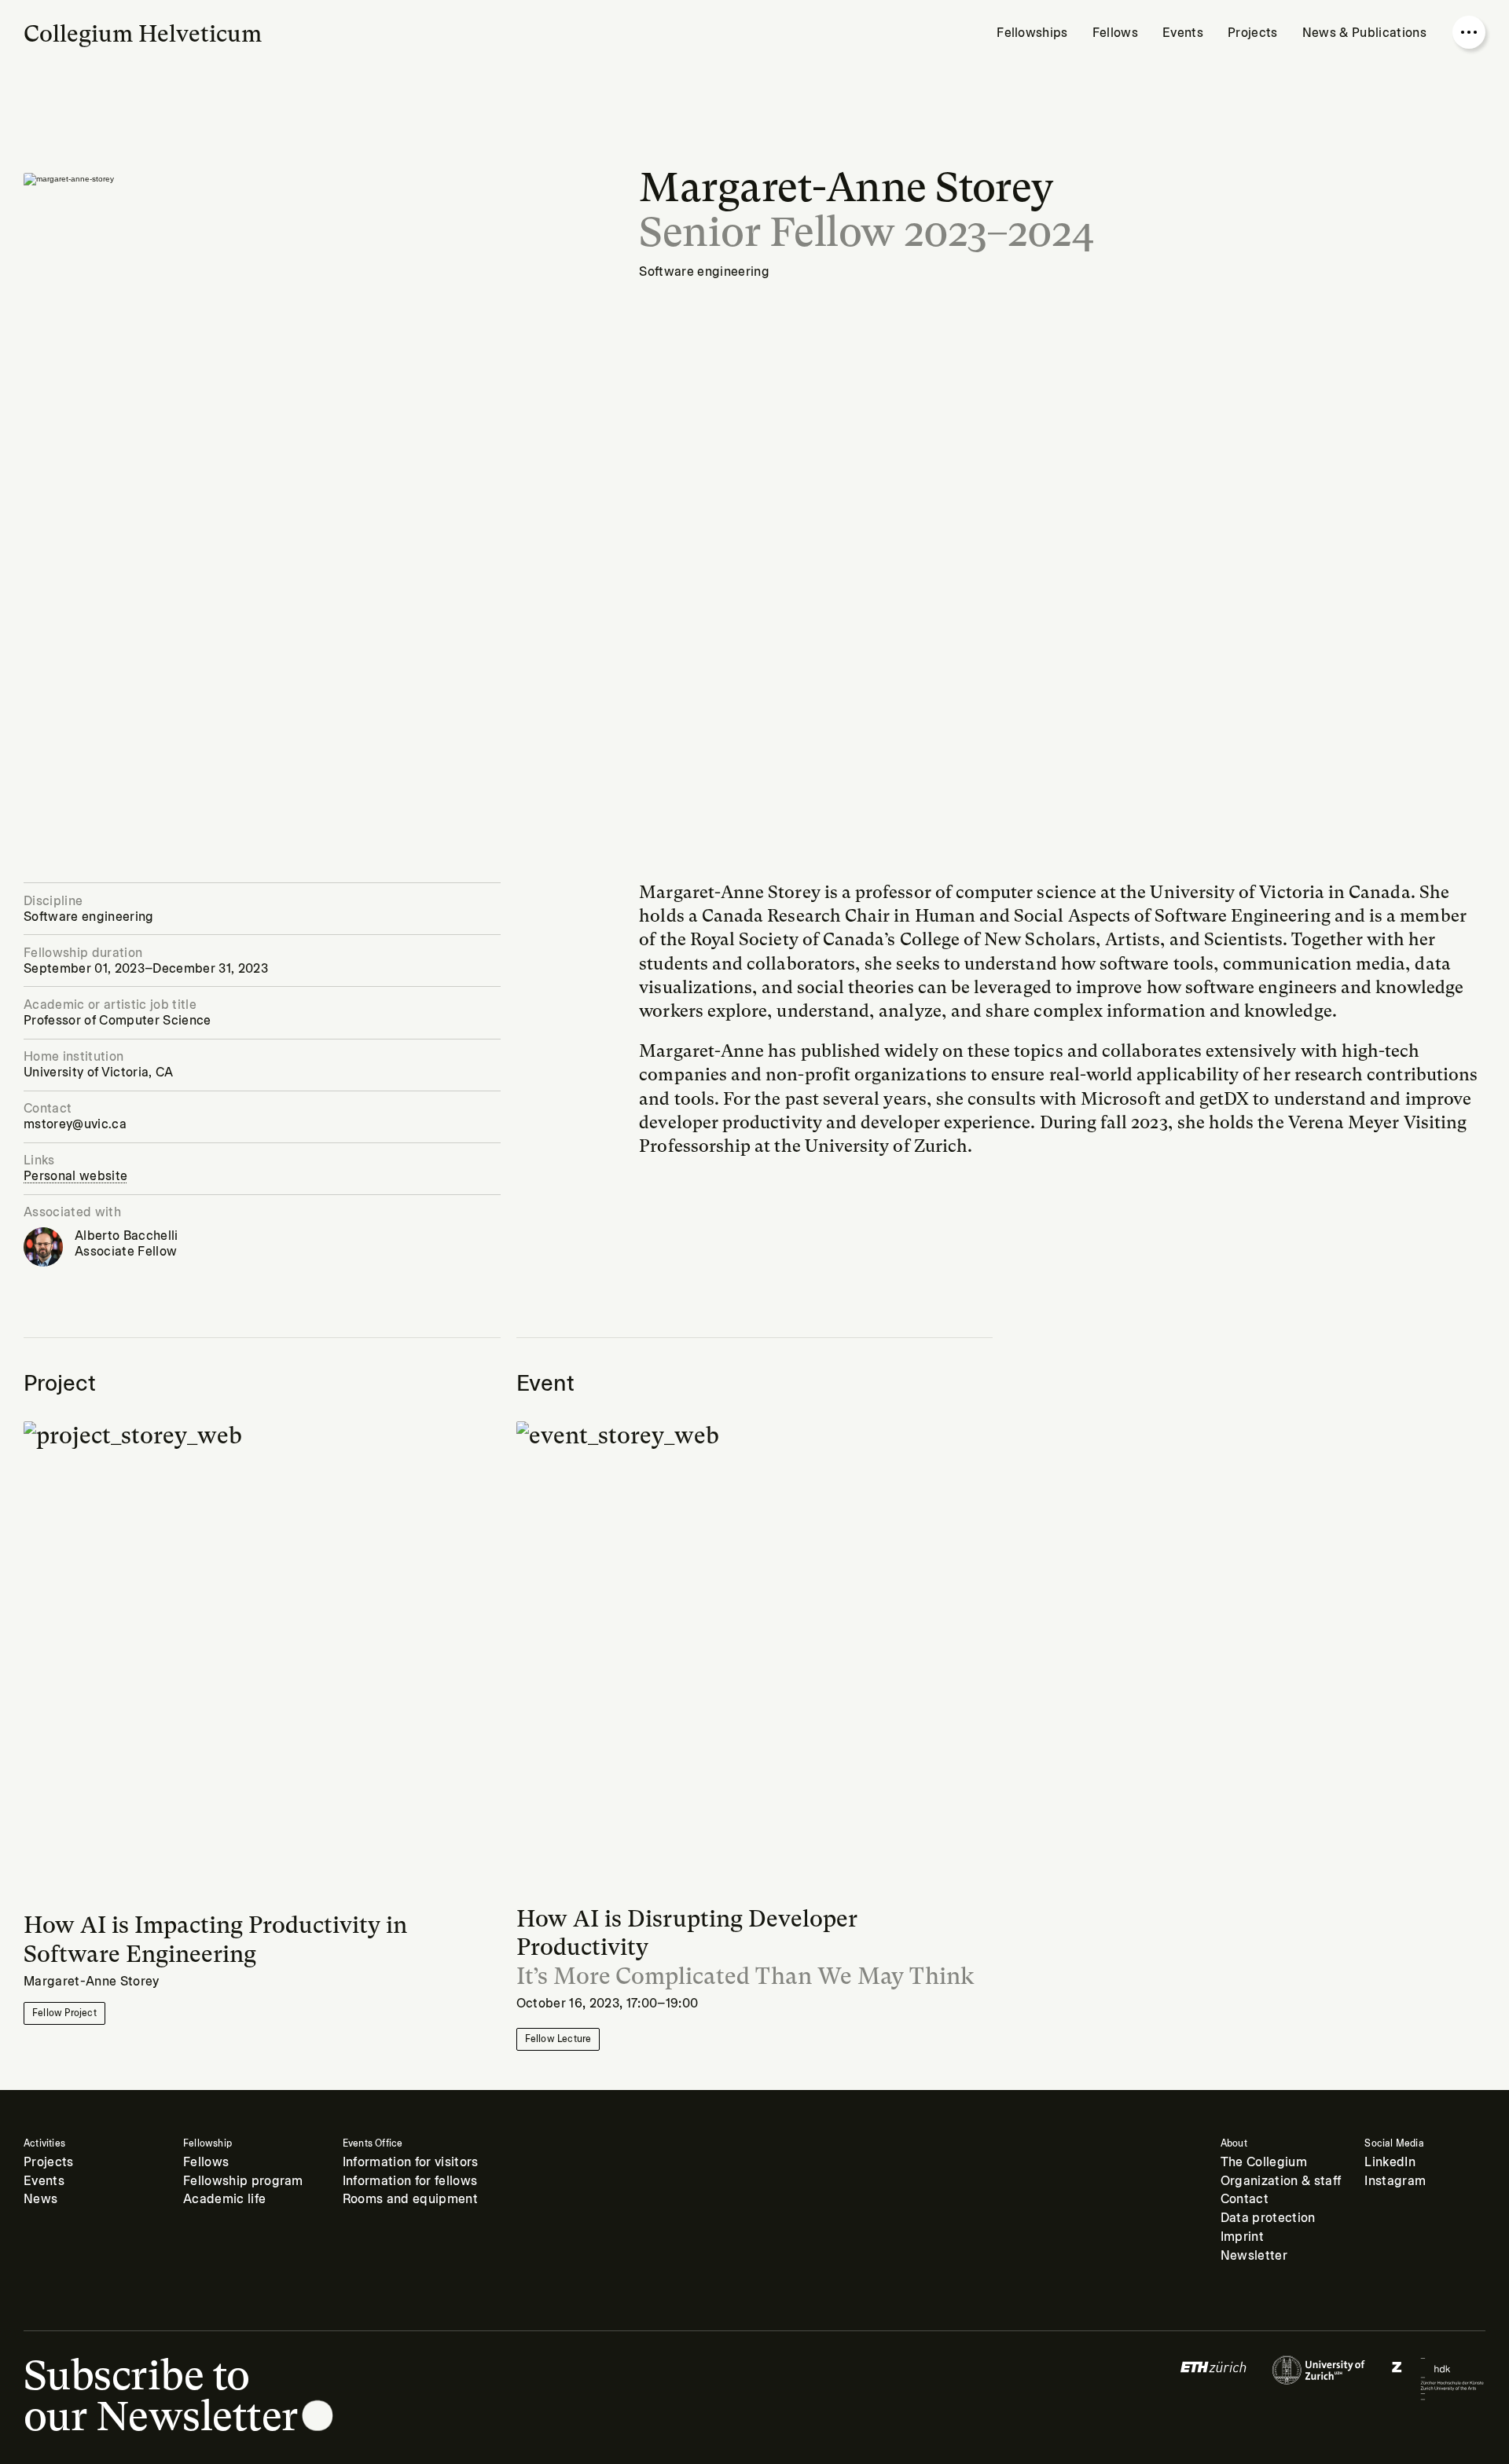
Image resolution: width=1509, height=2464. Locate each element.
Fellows (206, 2162)
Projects (49, 2162)
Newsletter (1254, 2256)
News (40, 2199)
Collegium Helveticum (143, 34)
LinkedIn (1390, 2162)
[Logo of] (1213, 2378)
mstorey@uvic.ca (75, 1124)
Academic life (224, 2199)
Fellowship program (243, 2181)
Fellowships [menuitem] (1032, 33)
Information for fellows (410, 2181)
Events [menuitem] (1183, 33)
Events (44, 2181)
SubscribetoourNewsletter (161, 2396)
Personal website (75, 1176)
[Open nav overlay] (1469, 32)
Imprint (1242, 2237)
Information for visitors (411, 2162)
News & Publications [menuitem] (1364, 33)
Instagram (1395, 2181)
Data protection (1268, 2218)
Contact (1245, 2199)
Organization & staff (1281, 2181)
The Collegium (1264, 2162)
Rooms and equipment (410, 2199)
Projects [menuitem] (1253, 33)
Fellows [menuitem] (1115, 33)
